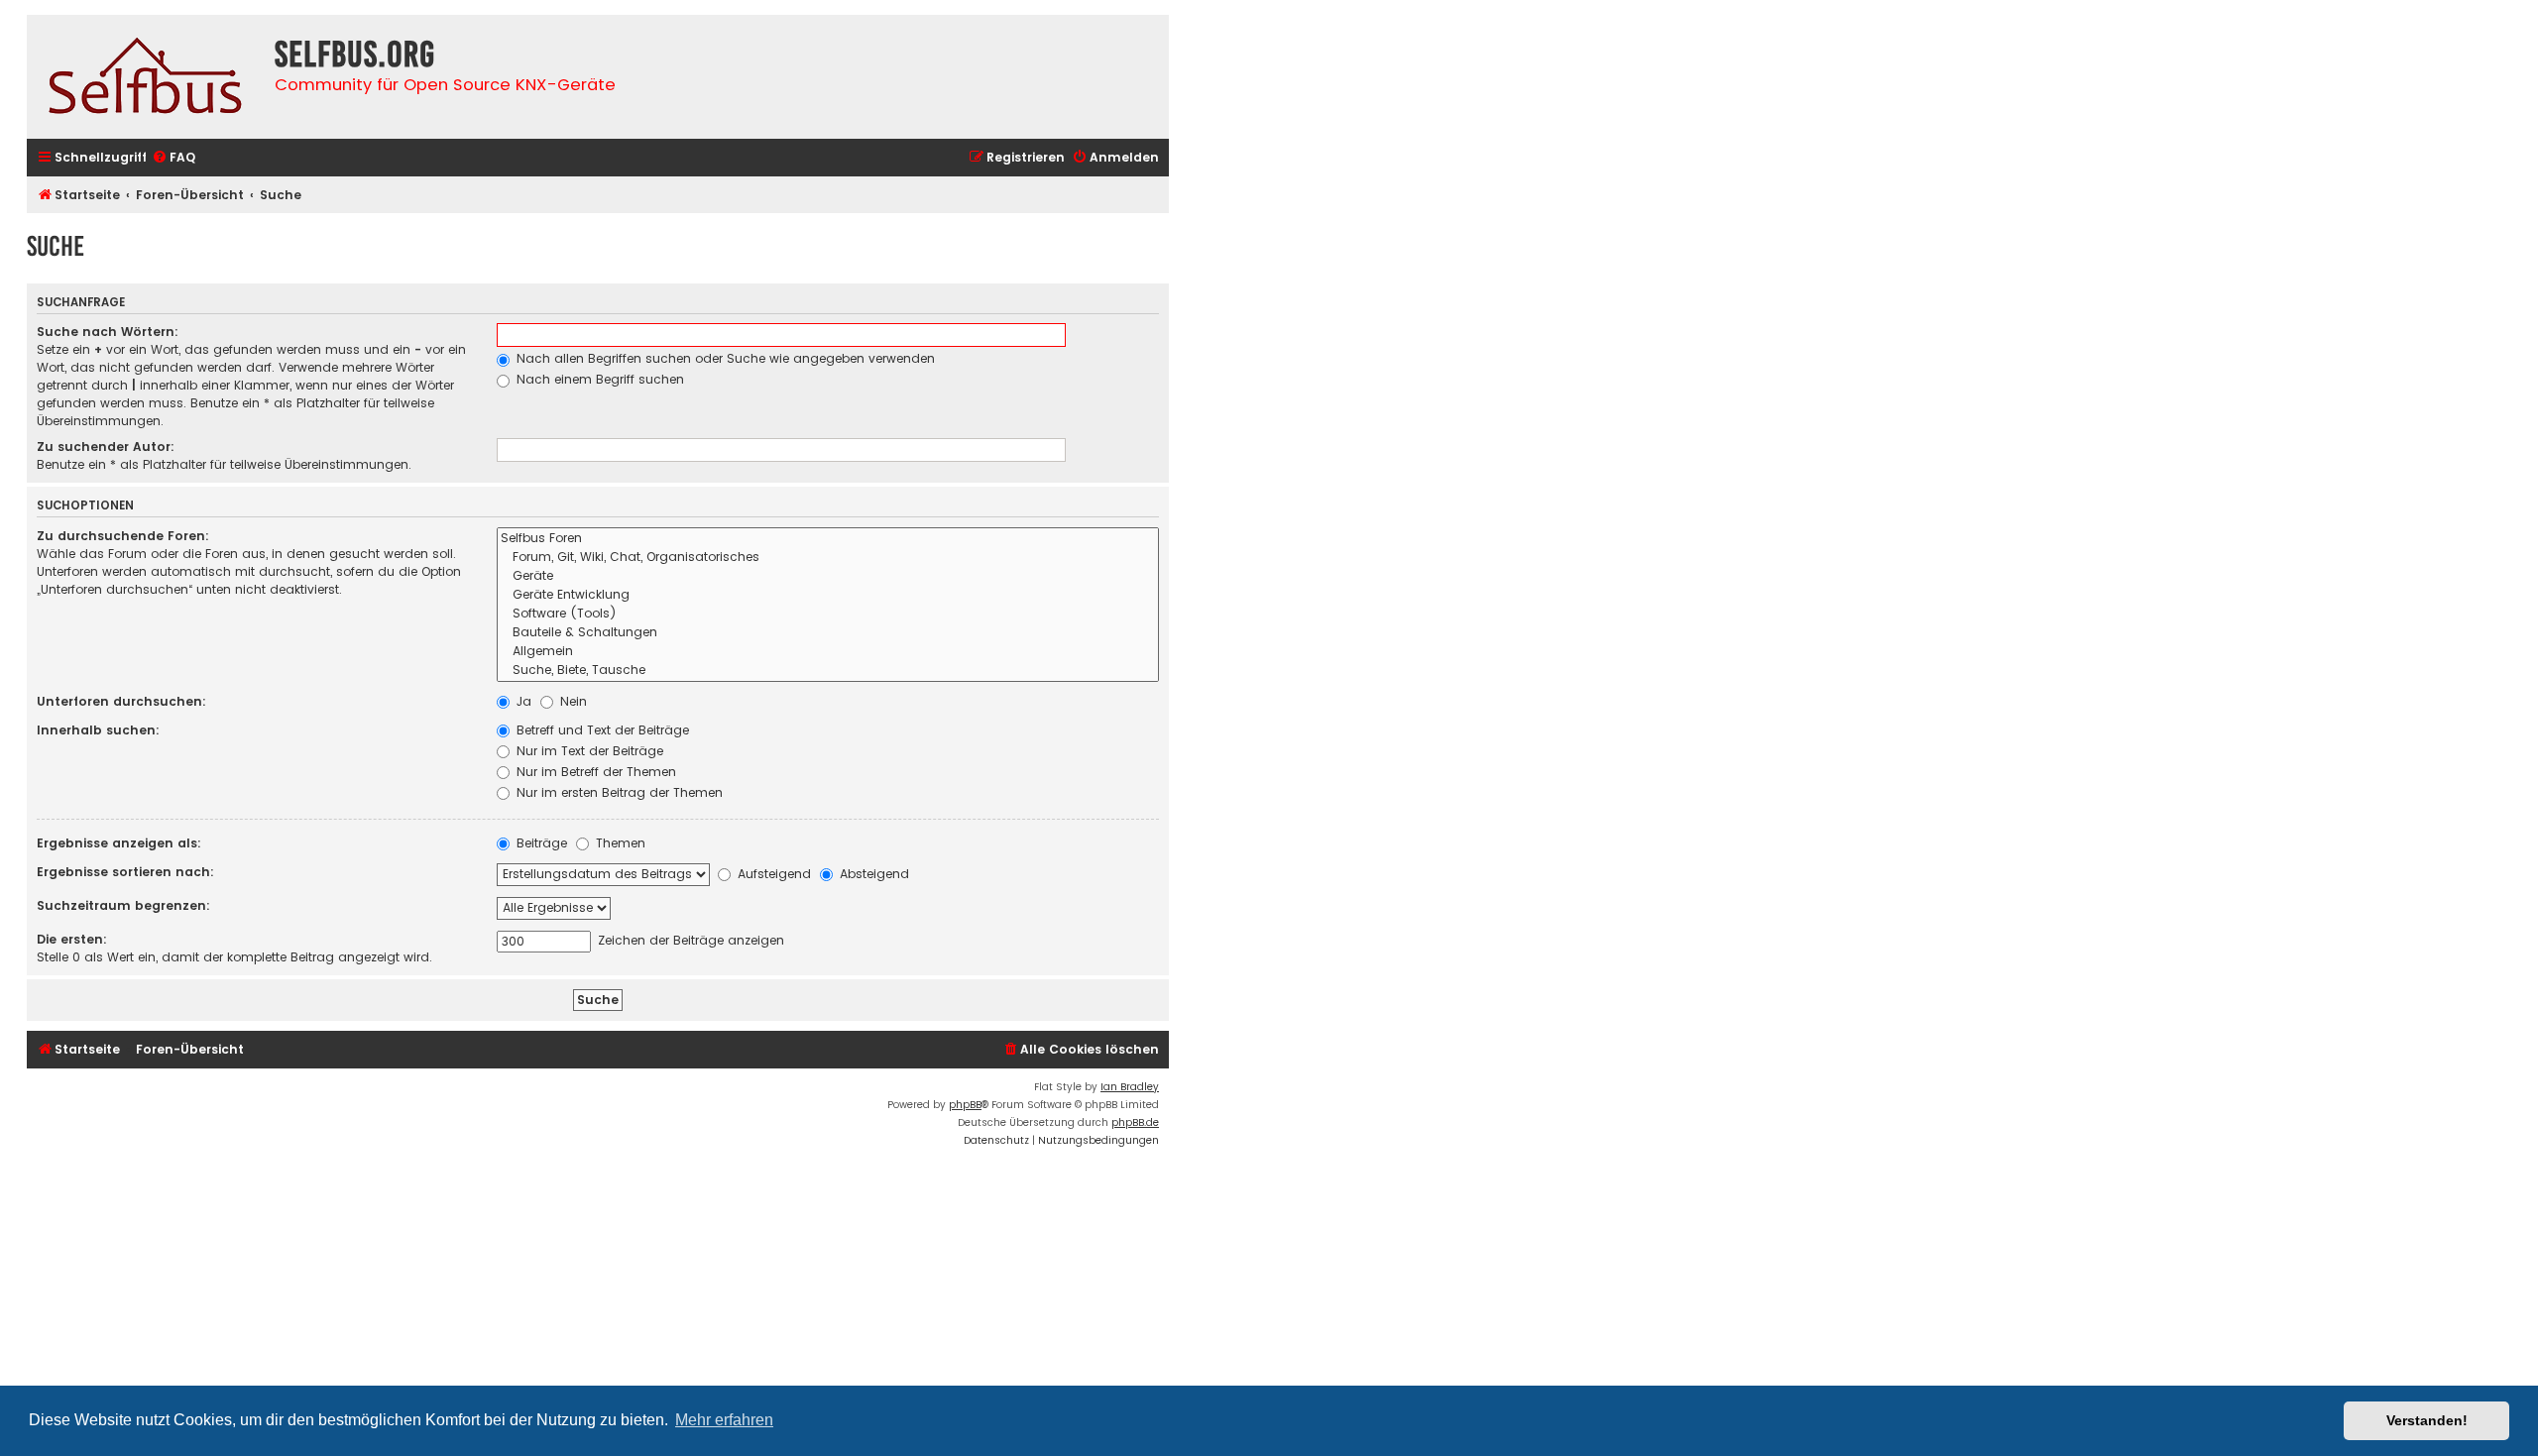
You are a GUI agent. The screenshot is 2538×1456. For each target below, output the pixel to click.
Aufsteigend (772, 874)
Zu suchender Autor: (106, 447)
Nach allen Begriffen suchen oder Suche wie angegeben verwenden (724, 358)
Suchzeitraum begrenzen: (123, 905)
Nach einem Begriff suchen (598, 379)
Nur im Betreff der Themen (594, 772)
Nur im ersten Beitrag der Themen (618, 792)
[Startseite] (146, 77)
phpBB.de (1135, 1122)
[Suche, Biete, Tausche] (828, 671)
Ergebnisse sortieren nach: (125, 872)
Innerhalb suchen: (98, 730)
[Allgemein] (828, 652)
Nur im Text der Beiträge (588, 751)
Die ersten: (72, 939)
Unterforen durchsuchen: (121, 701)
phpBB (965, 1105)
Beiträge (540, 843)
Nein (572, 701)
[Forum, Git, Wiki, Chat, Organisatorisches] (828, 558)
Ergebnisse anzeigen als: (119, 843)
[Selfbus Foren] (828, 539)
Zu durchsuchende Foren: (123, 536)
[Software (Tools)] (828, 614)
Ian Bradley (1130, 1087)
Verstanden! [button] (2427, 1420)
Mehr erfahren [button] (724, 1420)
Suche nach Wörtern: (108, 332)
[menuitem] (173, 158)
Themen (619, 843)
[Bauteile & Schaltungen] (828, 633)
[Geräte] (828, 576)
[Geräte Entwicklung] (828, 595)
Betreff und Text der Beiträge (601, 730)
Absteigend (872, 874)
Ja (522, 701)
